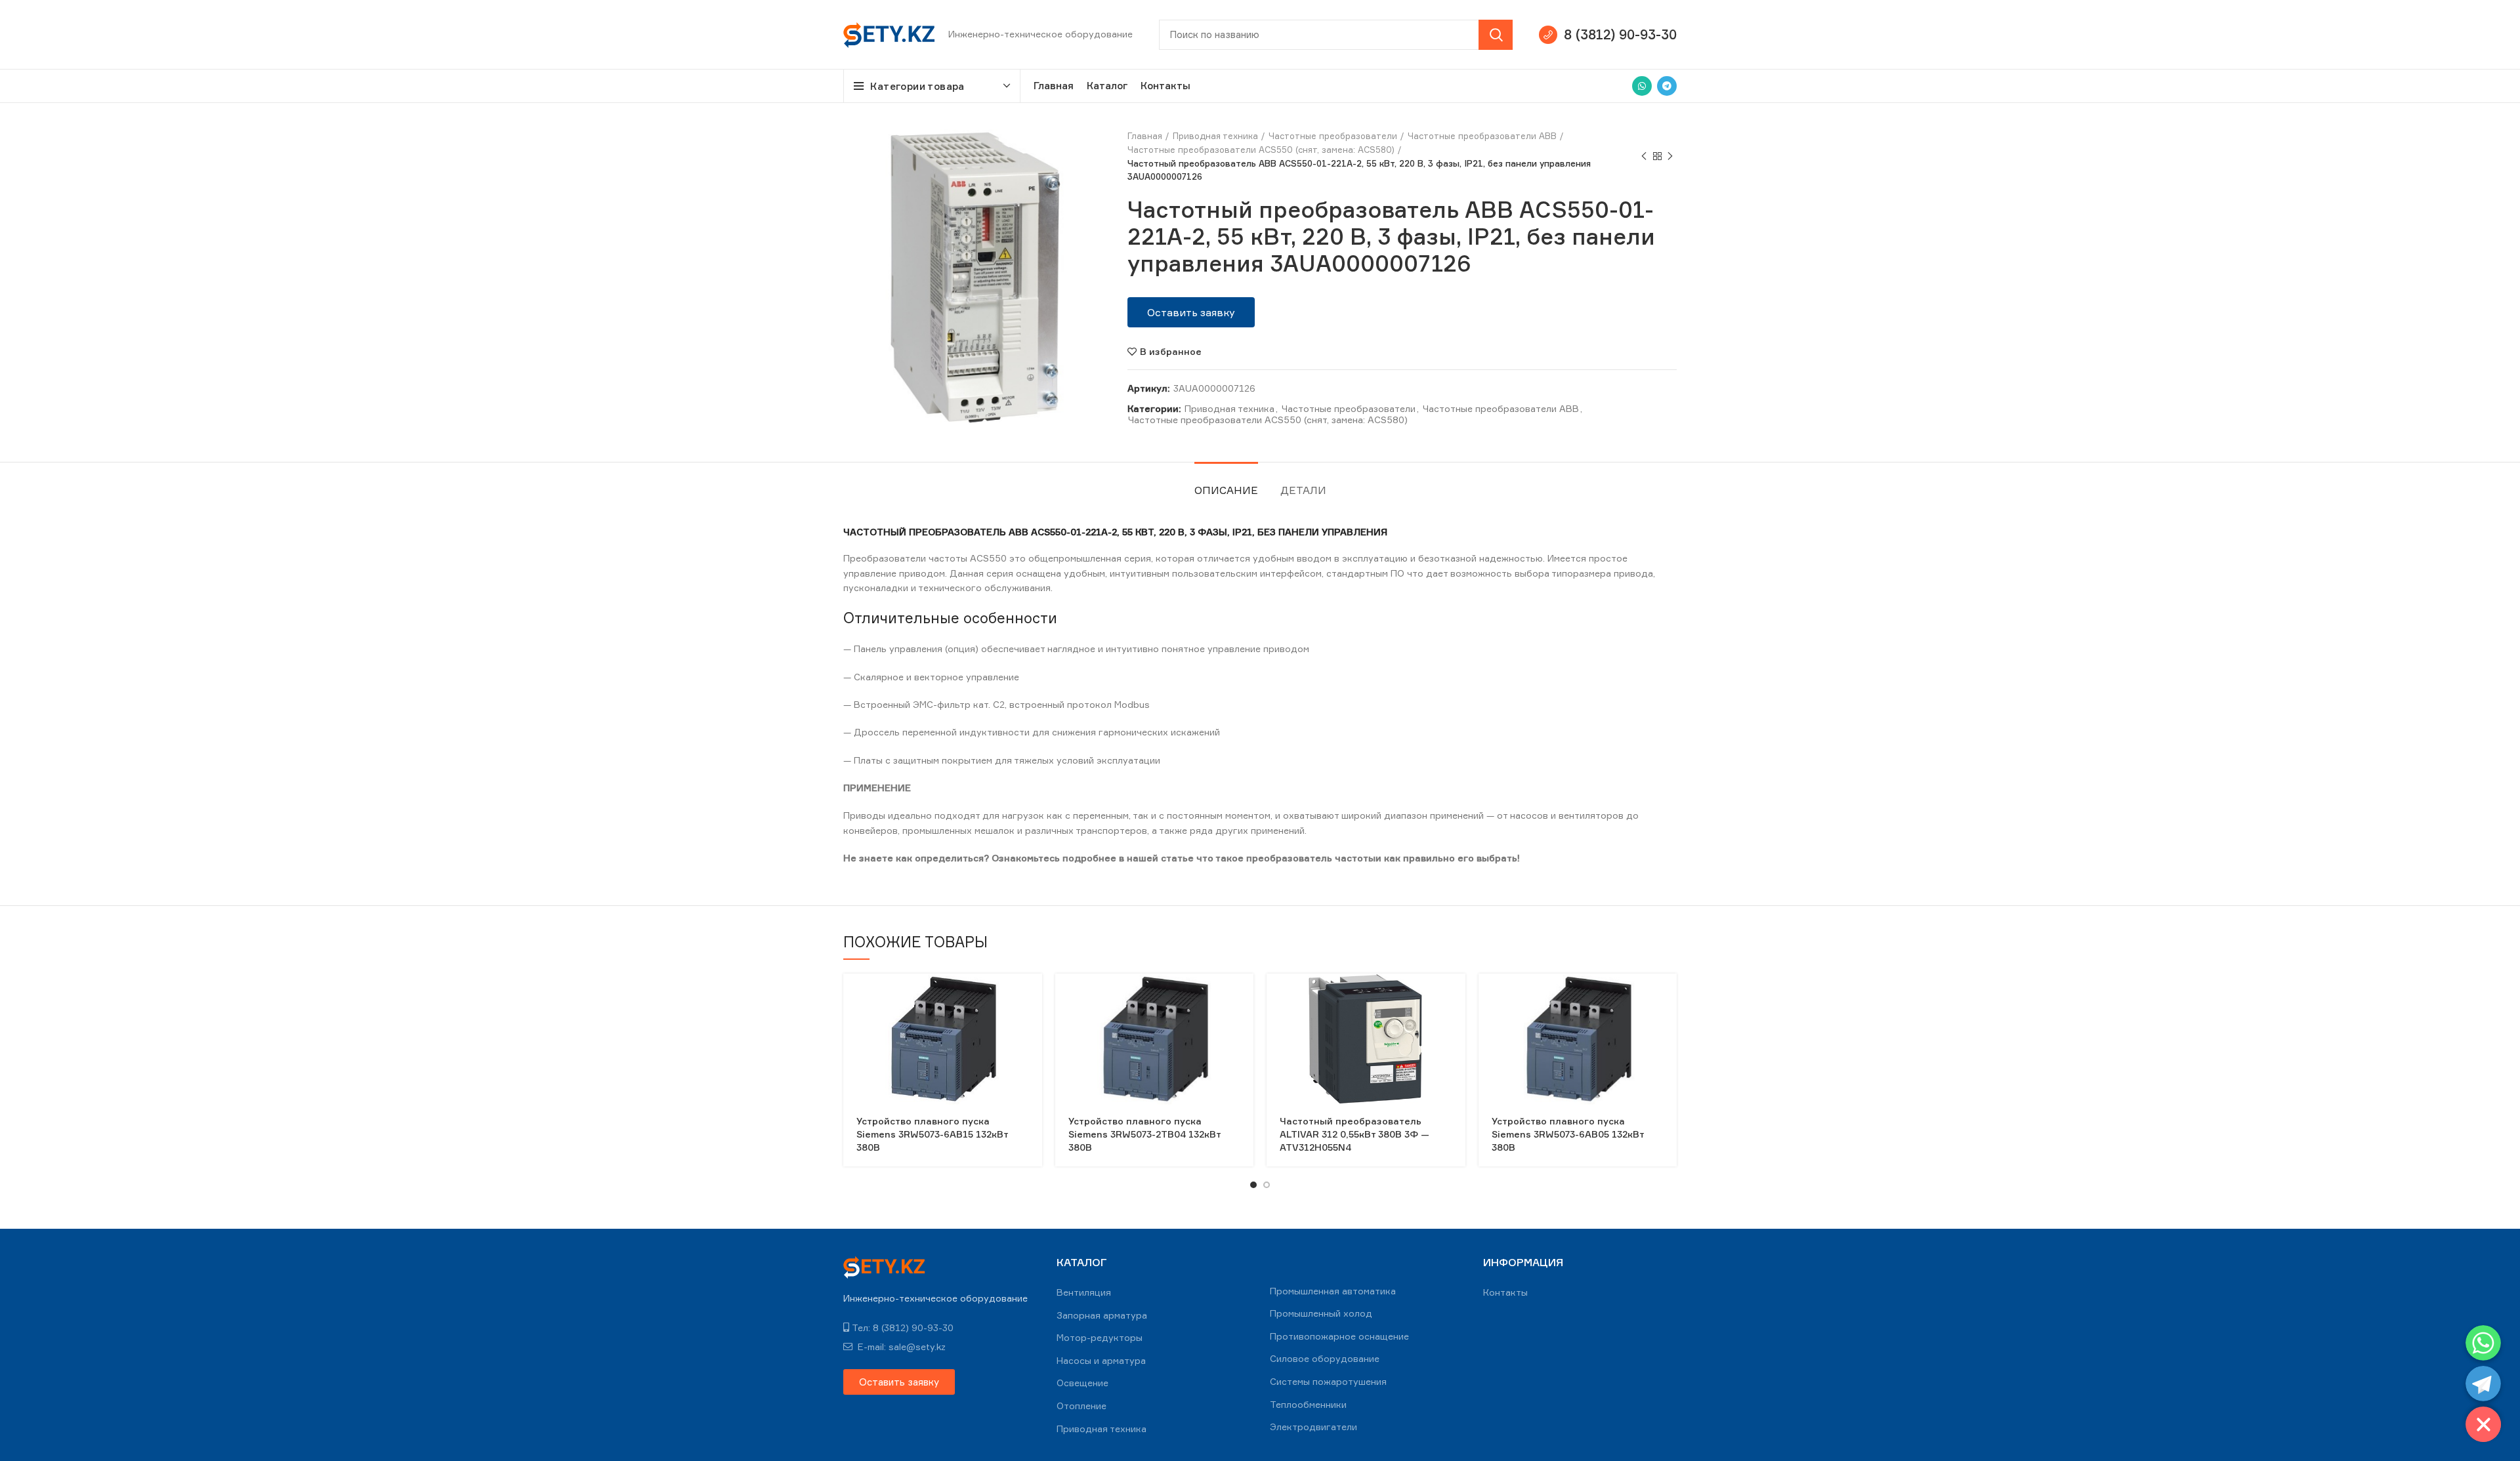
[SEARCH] (1496, 35)
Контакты (1505, 1292)
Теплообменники (1308, 1404)
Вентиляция (1084, 1292)
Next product (1670, 157)
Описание (1226, 490)
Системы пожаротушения (1328, 1381)
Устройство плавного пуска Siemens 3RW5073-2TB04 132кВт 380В (1144, 1134)
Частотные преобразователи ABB (1482, 136)
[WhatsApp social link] (1642, 86)
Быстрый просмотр (1032, 995)
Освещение (1082, 1383)
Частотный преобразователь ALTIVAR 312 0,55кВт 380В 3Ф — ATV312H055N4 (1354, 1134)
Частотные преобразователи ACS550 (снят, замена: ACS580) (1261, 150)
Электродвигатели (1313, 1427)
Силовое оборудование (1325, 1358)
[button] (1191, 312)
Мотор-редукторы (1100, 1337)
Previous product (1644, 157)
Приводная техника (1215, 136)
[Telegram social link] (1667, 86)
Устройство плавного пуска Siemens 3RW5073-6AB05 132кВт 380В (1568, 1134)
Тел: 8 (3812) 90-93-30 (903, 1327)
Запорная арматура (1102, 1315)
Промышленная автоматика (1333, 1291)
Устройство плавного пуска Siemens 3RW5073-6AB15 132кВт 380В (932, 1134)
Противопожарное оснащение (1339, 1336)
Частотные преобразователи (1333, 136)
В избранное (1171, 352)
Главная (1145, 136)
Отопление (1081, 1406)
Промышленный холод (1321, 1313)
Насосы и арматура (1101, 1360)
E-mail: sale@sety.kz (900, 1347)
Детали (1303, 490)
